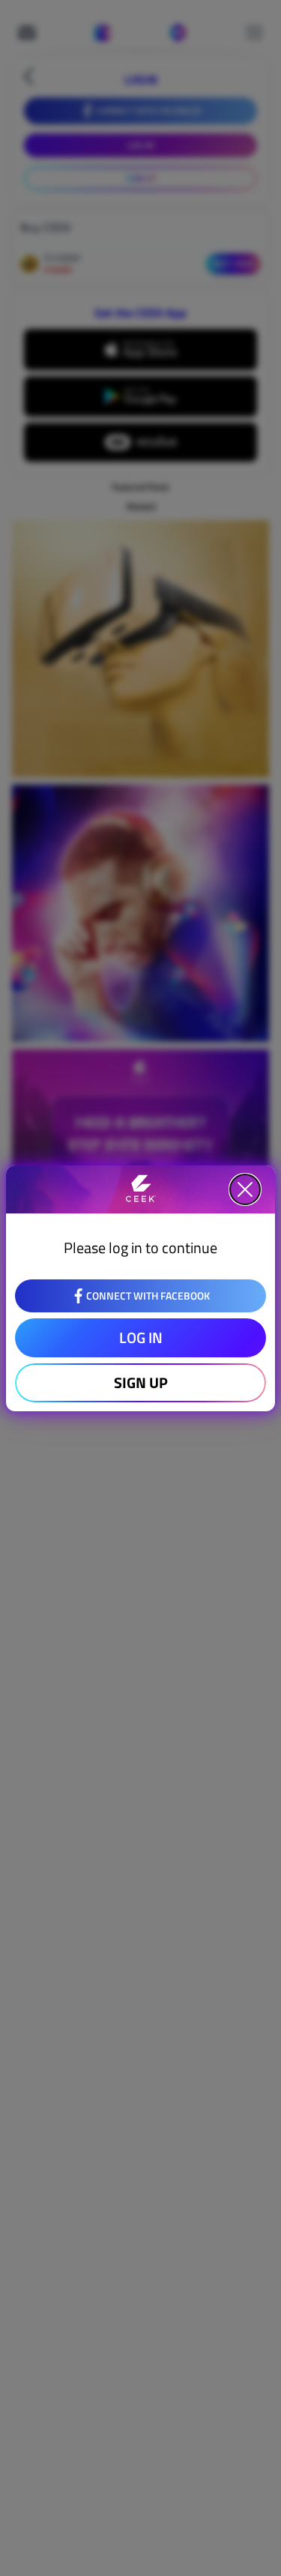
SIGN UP (141, 1382)
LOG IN (141, 1337)
